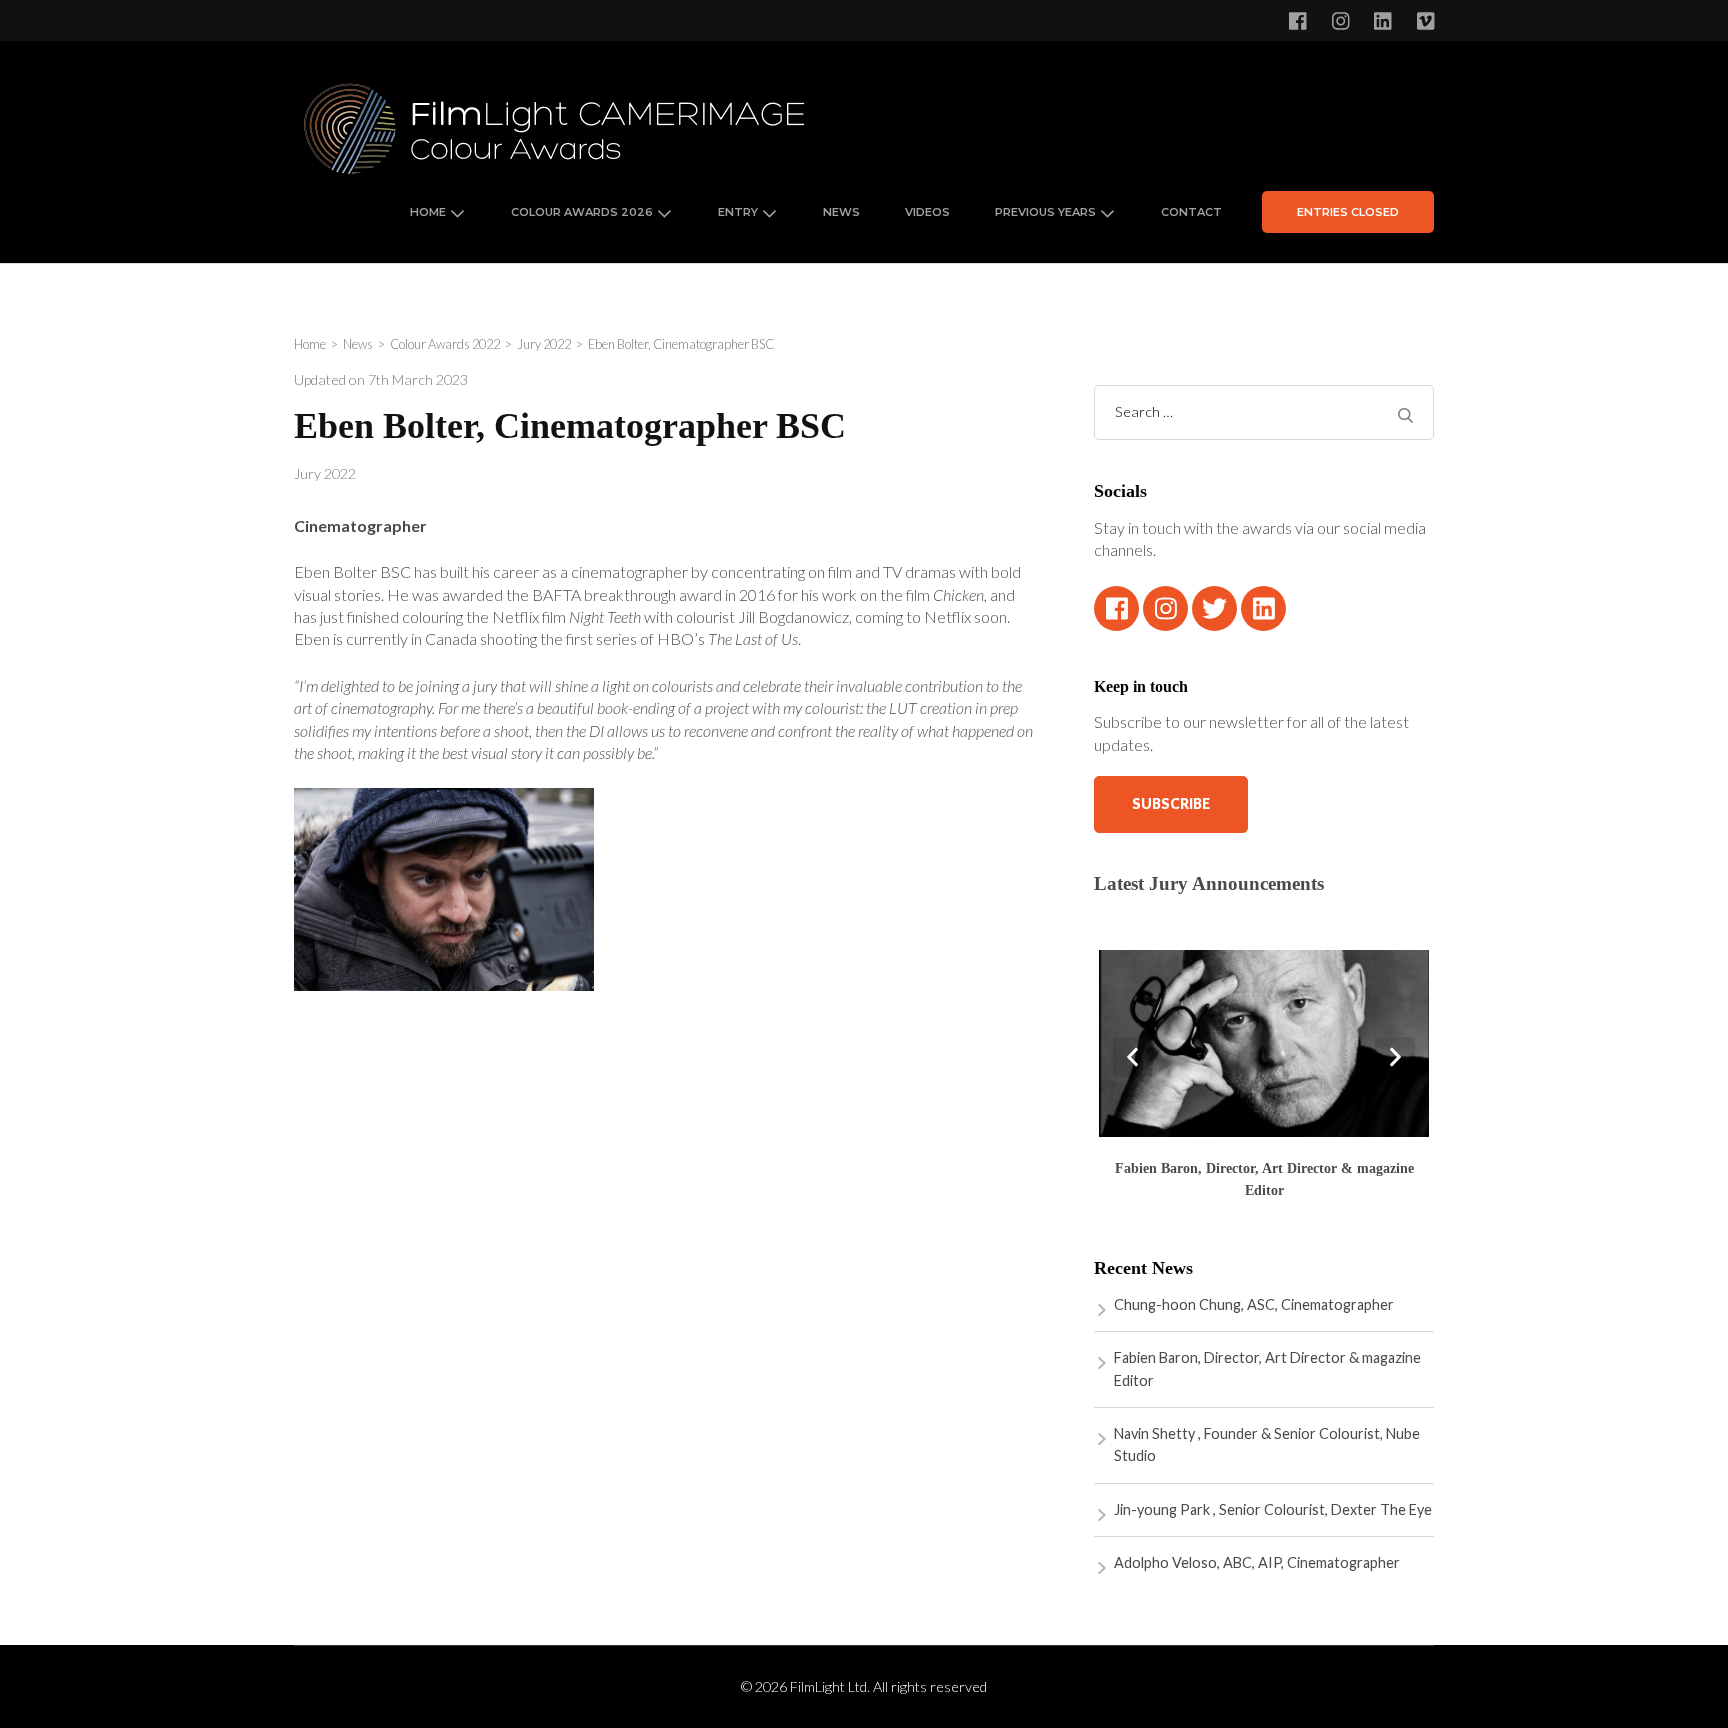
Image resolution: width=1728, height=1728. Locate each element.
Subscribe (1171, 803)
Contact (1191, 212)
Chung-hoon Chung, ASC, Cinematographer (1254, 1304)
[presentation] (1133, 1057)
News (841, 212)
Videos (927, 212)
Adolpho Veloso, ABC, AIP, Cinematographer (1257, 1562)
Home (428, 212)
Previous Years (1045, 212)
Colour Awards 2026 (582, 212)
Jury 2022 (325, 473)
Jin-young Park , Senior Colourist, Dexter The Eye (1273, 1509)
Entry (738, 212)
